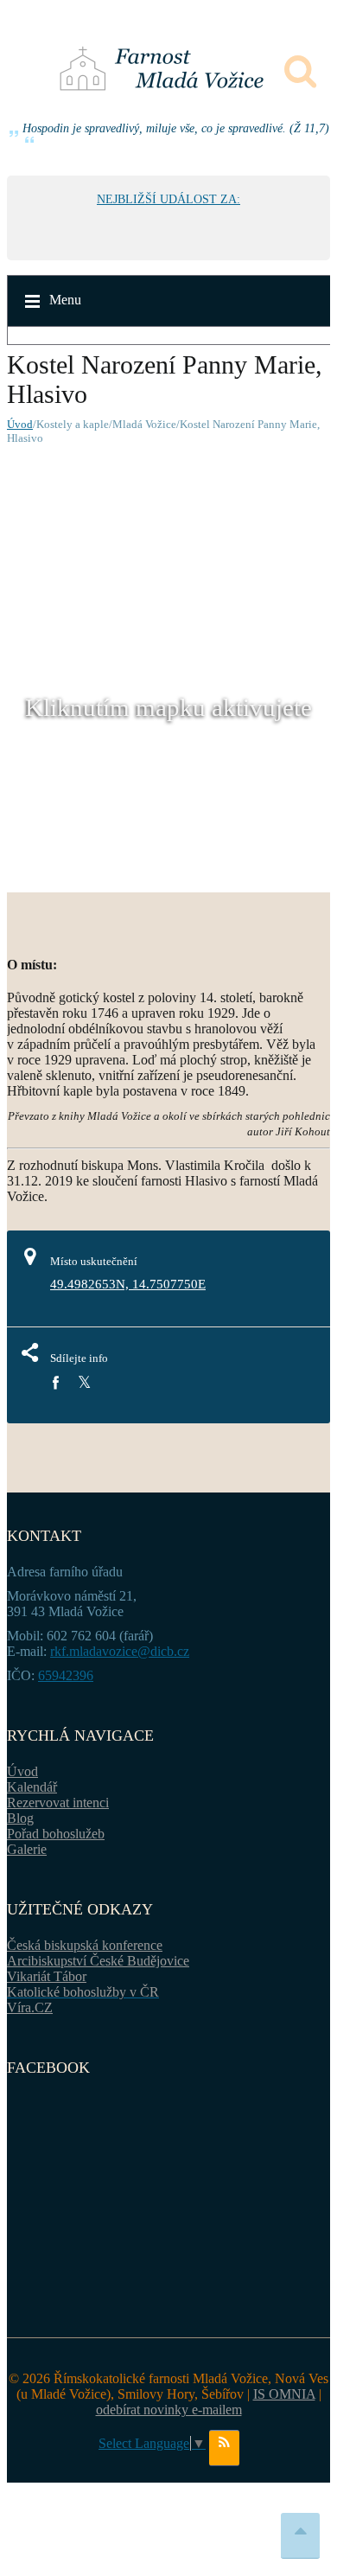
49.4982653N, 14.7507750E (128, 1284)
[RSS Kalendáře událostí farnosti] (224, 2448)
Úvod (20, 424)
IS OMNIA (284, 2394)
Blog (20, 1818)
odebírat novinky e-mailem (169, 2410)
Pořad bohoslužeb (56, 1834)
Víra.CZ (30, 2007)
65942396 (66, 1675)
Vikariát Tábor (47, 1976)
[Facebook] (55, 1383)
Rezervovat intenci (58, 1803)
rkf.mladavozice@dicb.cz (120, 1651)
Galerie (27, 1849)
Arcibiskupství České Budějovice (98, 1961)
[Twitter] (84, 1383)
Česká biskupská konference (85, 1945)
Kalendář (32, 1787)
